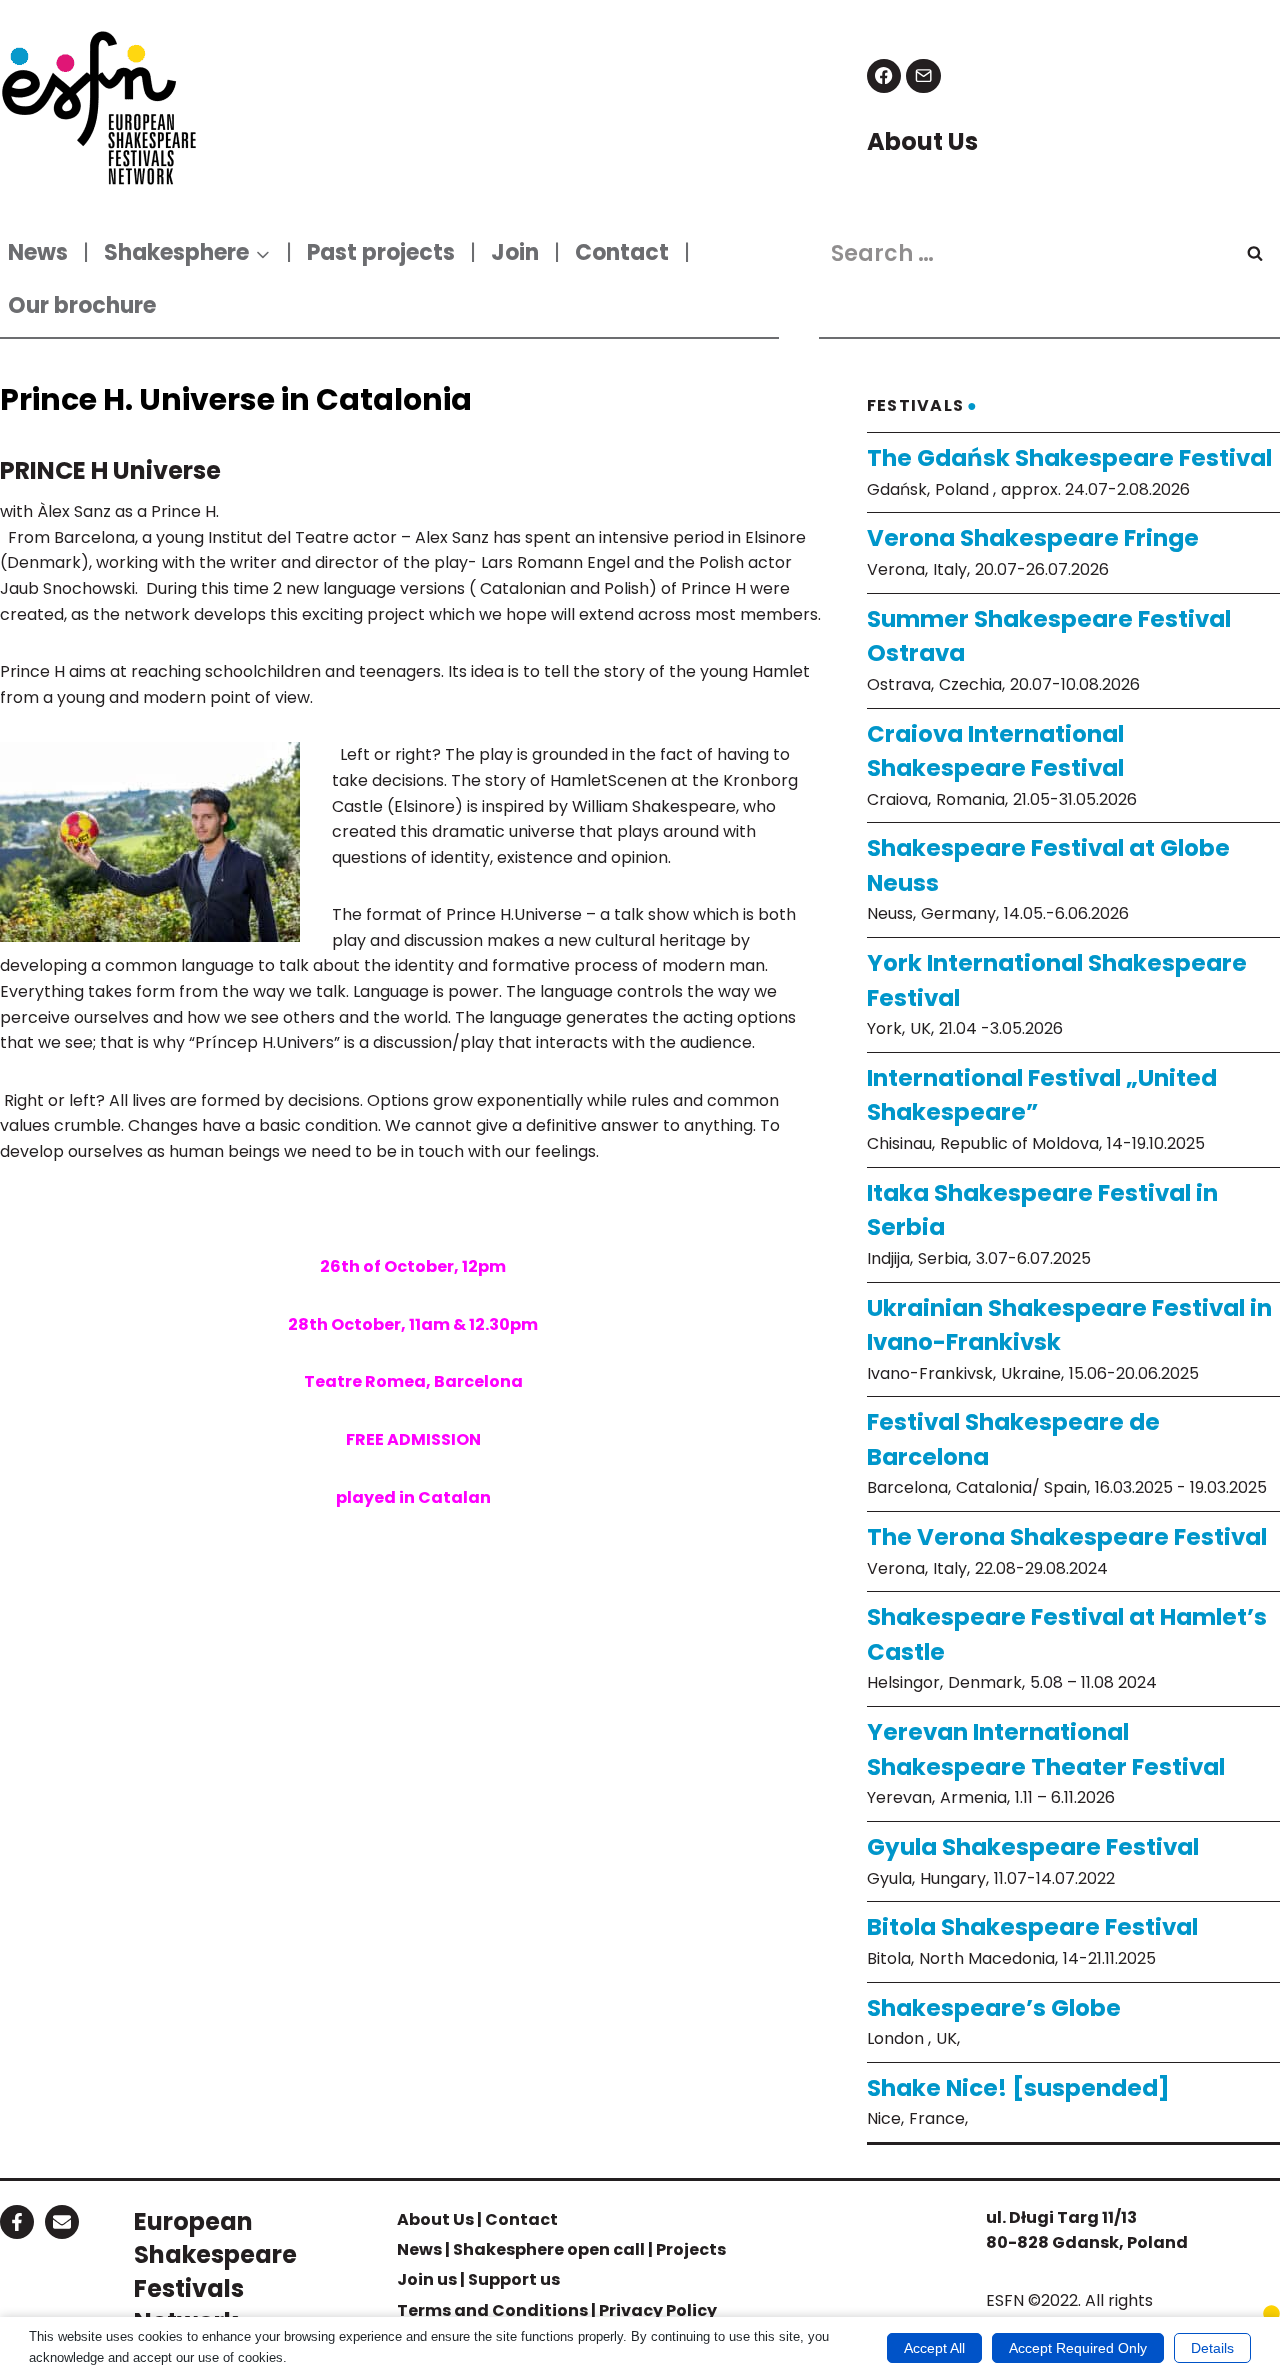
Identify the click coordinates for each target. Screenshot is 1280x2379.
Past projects (381, 252)
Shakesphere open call (549, 2249)
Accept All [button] (934, 2348)
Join (515, 252)
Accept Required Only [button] (1078, 2348)
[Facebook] (884, 76)
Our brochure (82, 305)
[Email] (923, 76)
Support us (514, 2279)
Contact (622, 252)
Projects (691, 2249)
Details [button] (1212, 2348)
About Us (435, 2219)
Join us (427, 2279)
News (38, 252)
